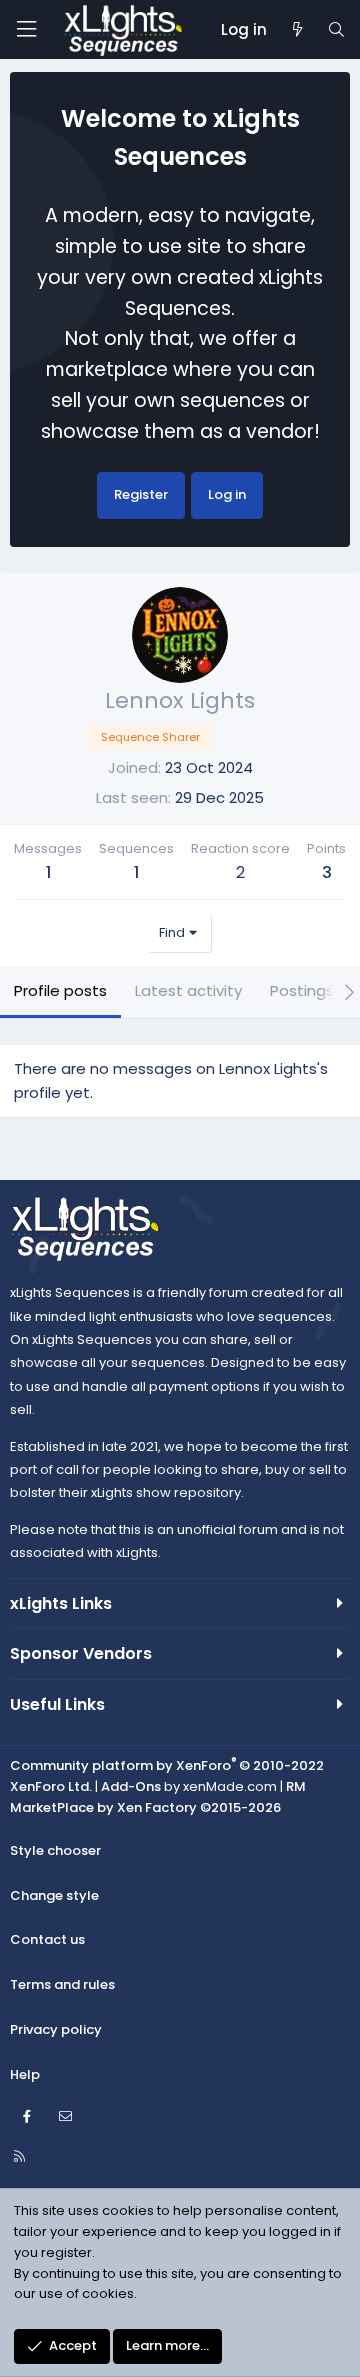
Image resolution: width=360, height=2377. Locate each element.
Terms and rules (62, 1984)
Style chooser (55, 1850)
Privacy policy (56, 2029)
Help (25, 2074)
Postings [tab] (302, 990)
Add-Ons (131, 1786)
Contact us (47, 1939)
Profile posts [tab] (60, 990)
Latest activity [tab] (188, 990)
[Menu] (26, 29)
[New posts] (296, 30)
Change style (54, 1895)
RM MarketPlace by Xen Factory (158, 1797)
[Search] (336, 30)
